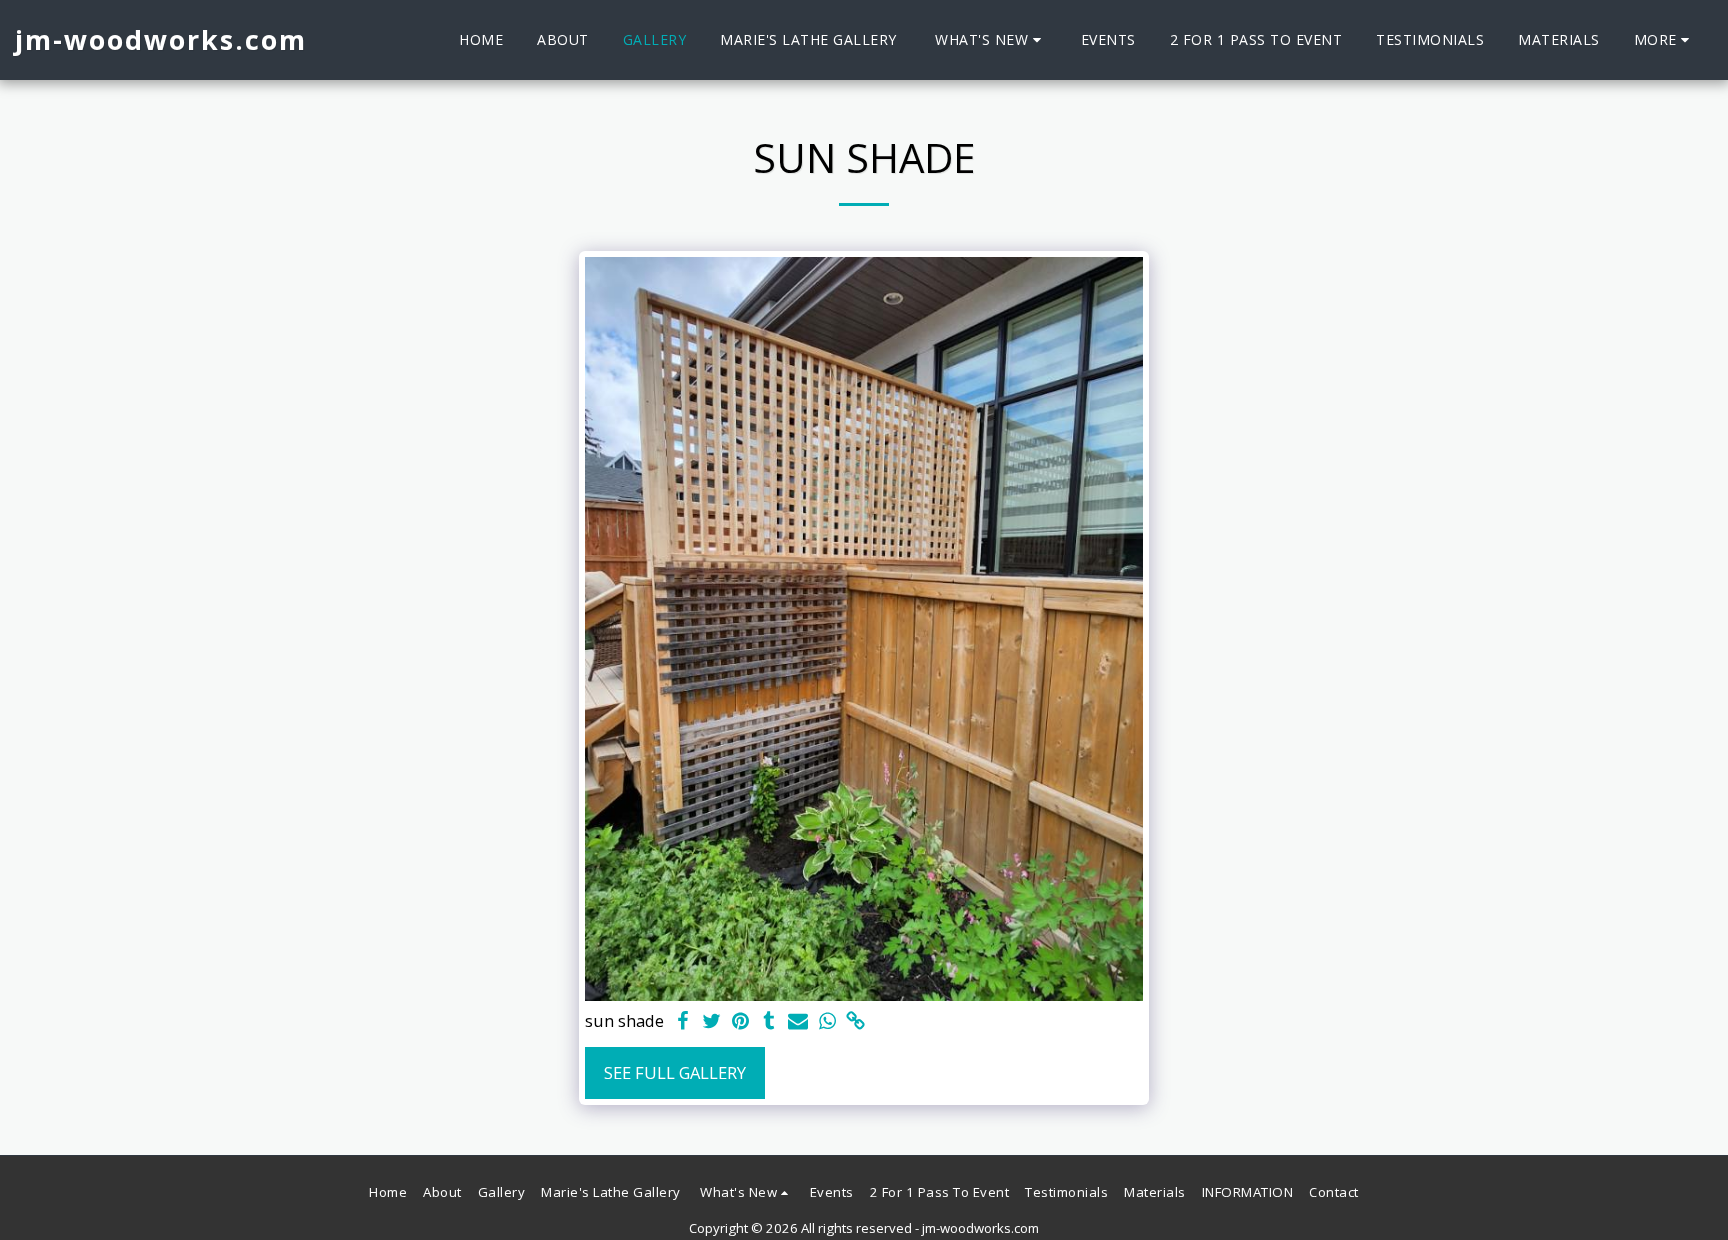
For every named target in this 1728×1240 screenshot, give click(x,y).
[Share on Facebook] (682, 1022)
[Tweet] (711, 1022)
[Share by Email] (798, 1022)
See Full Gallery (675, 1072)
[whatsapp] (827, 1022)
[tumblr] (769, 1022)
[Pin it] (740, 1022)
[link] (856, 1022)
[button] (991, 40)
